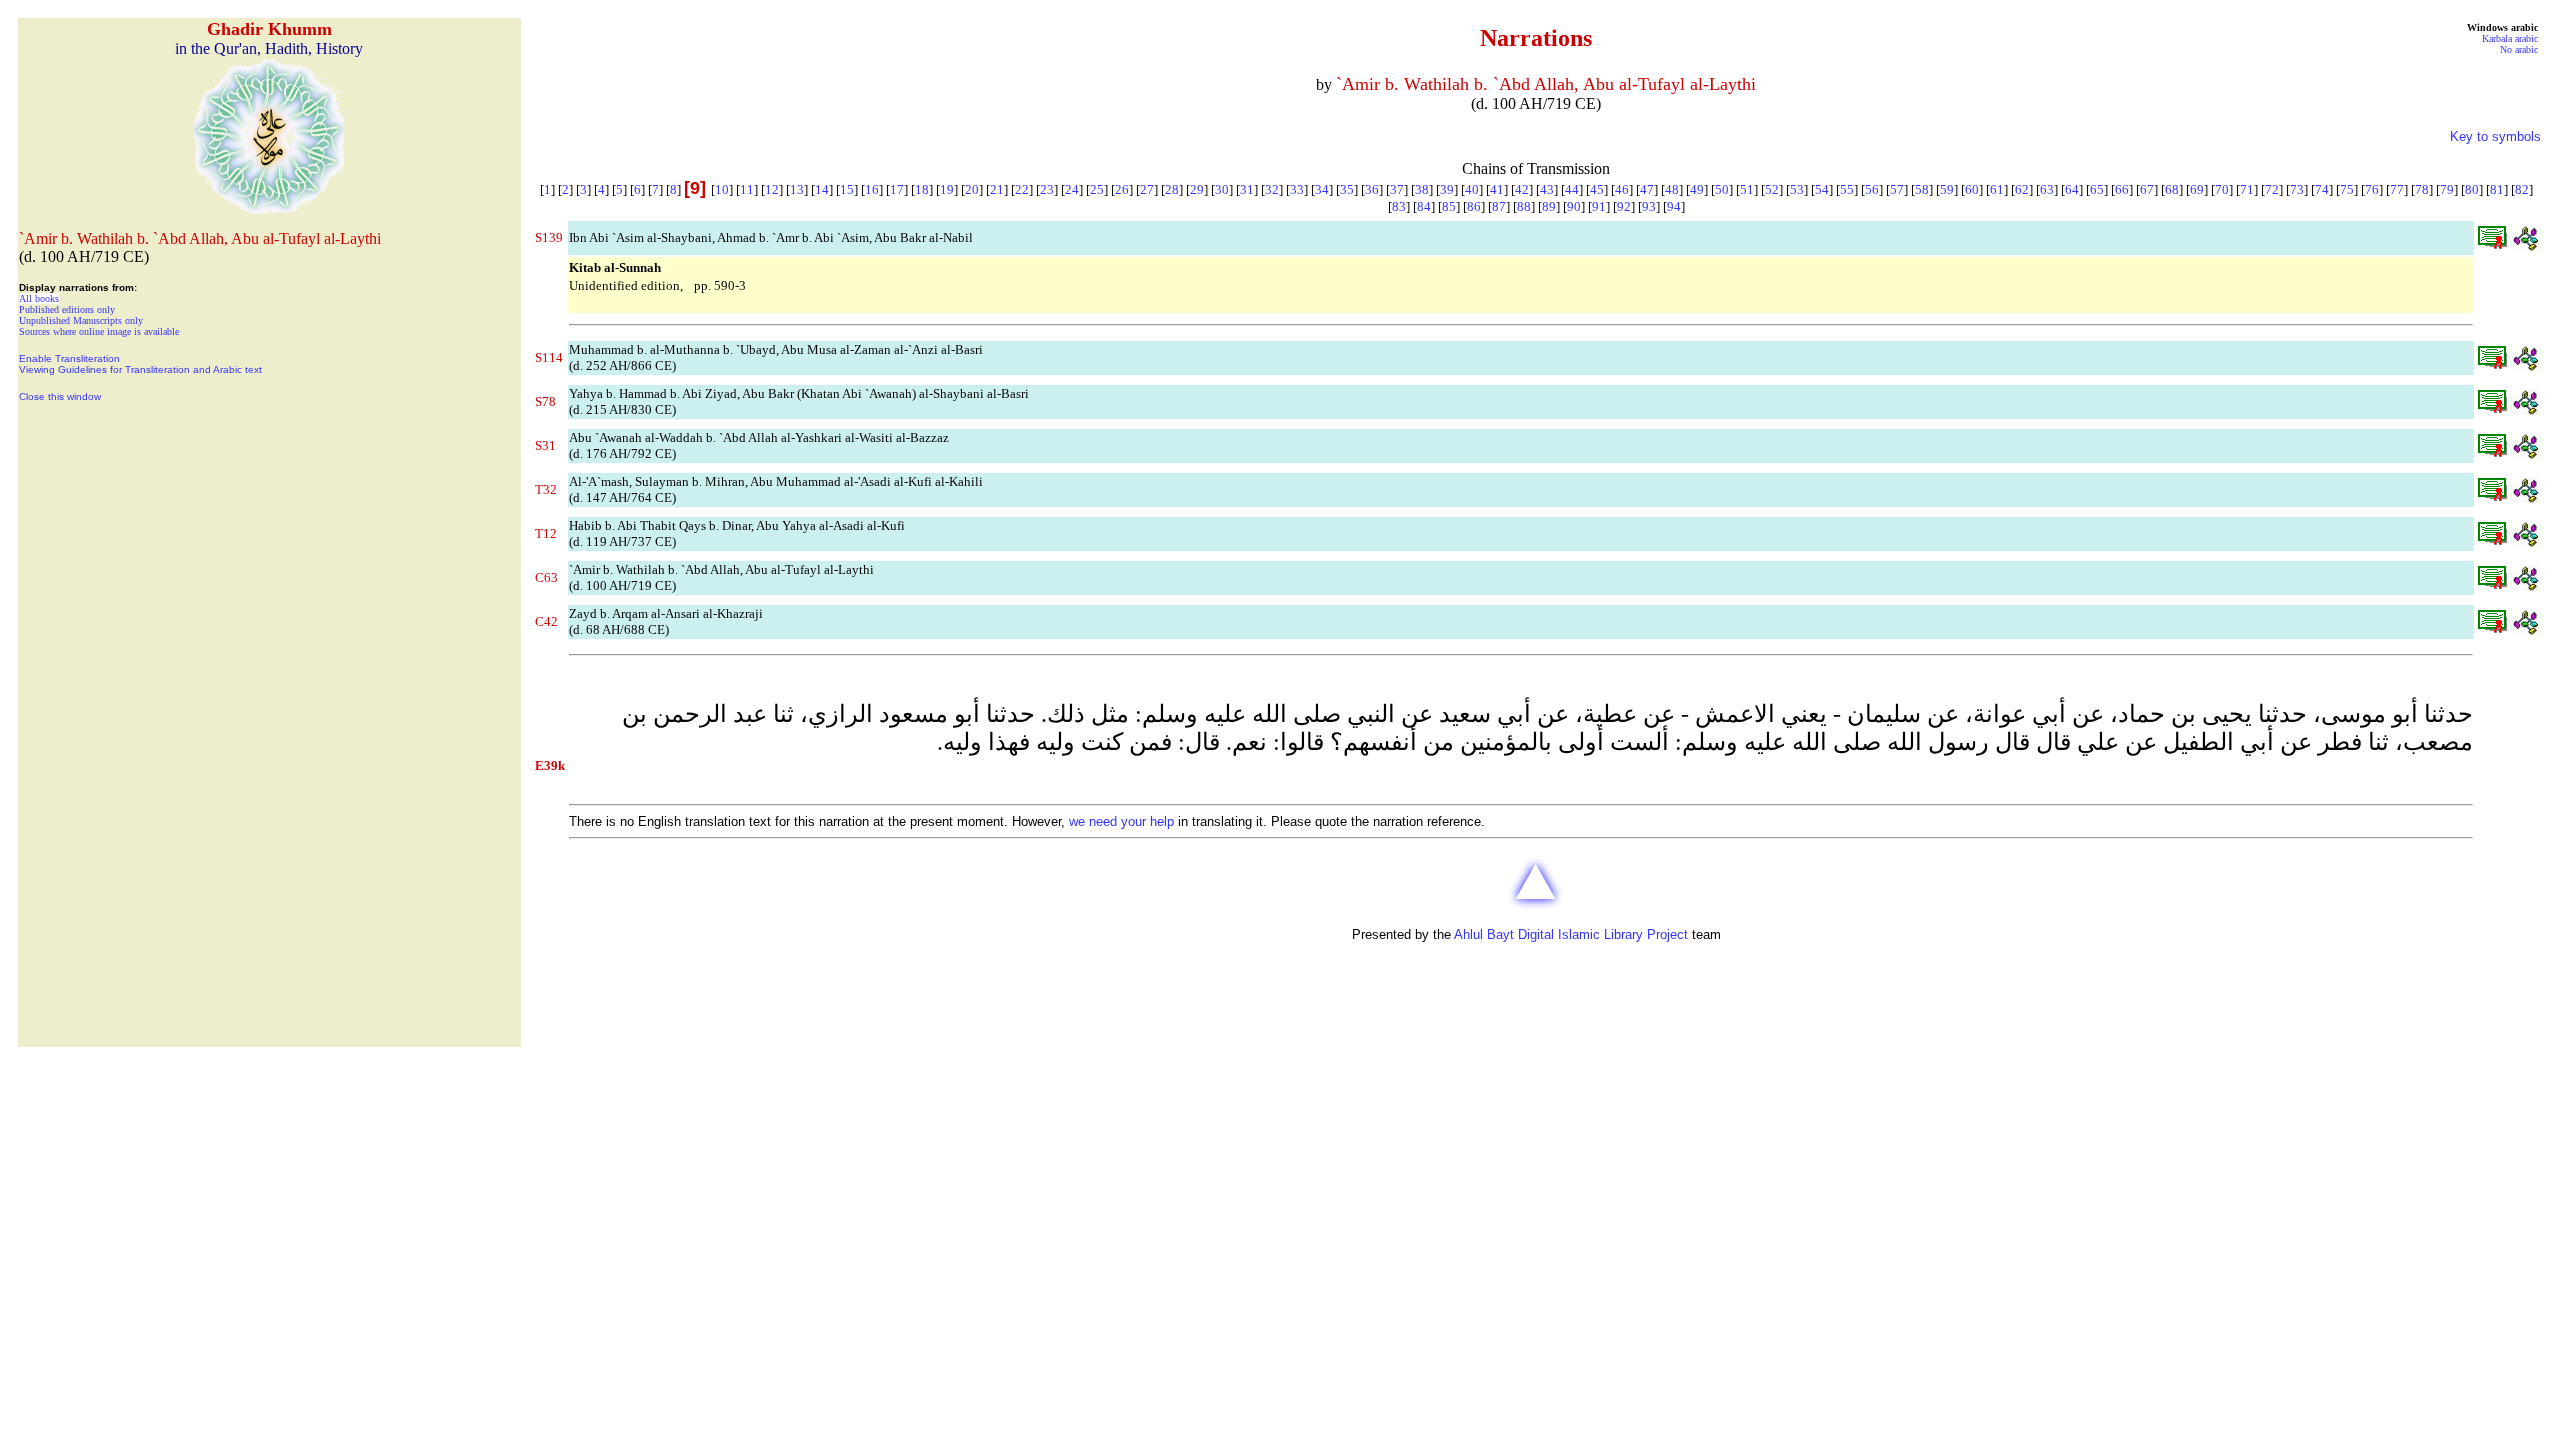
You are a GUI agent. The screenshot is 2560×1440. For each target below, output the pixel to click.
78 (2422, 189)
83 (1399, 206)
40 (1472, 189)
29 (1197, 189)
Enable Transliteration (69, 358)
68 (2172, 189)
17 (897, 189)
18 (922, 189)
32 (1272, 189)
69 (2197, 189)
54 (1822, 189)
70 (2222, 189)
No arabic (2519, 49)
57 (1897, 189)
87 (1499, 206)
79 (2447, 189)
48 (1672, 189)
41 (1497, 189)
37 (1397, 189)
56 (1872, 189)
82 (2522, 189)
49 (1697, 189)
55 (1847, 189)
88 (1524, 206)
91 (1599, 206)
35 (1347, 189)
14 (822, 189)
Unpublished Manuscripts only (81, 320)
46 (1622, 189)
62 (2022, 189)
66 (2122, 189)
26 (1122, 189)
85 (1449, 206)
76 (2372, 189)
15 (847, 189)
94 (1674, 206)
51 (1747, 189)
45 (1597, 189)
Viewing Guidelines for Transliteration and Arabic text (140, 369)
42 (1522, 189)
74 (2322, 189)
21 (997, 189)
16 (872, 189)
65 (2097, 189)
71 (2247, 189)
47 (1647, 189)
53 (1797, 189)
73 (2297, 189)
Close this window (60, 396)
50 (1722, 189)
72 (2272, 189)
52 (1772, 189)
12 (772, 189)
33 (1297, 189)
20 (972, 189)
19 (947, 189)
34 (1322, 189)
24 (1072, 189)
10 (722, 189)
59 (1947, 189)
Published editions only (67, 309)
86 (1474, 206)
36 (1372, 189)
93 (1649, 206)
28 (1172, 189)
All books (39, 298)
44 (1572, 189)
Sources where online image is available (99, 331)
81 (2497, 189)
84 (1424, 206)
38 (1422, 189)
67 (2147, 189)
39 (1447, 189)
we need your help (1121, 821)
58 (1922, 189)
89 (1549, 206)
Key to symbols (2495, 136)
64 (2072, 189)
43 (1547, 189)
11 (747, 189)
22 (1022, 189)
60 (1972, 189)
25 (1097, 189)
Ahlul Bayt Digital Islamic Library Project (1571, 934)
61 (1997, 189)
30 (1222, 189)
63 (2047, 189)
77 (2397, 189)
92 (1624, 206)
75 (2347, 189)
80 (2472, 189)
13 (797, 189)
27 (1147, 189)
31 (1247, 189)
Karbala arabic (2510, 38)
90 (1574, 206)
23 (1047, 189)
